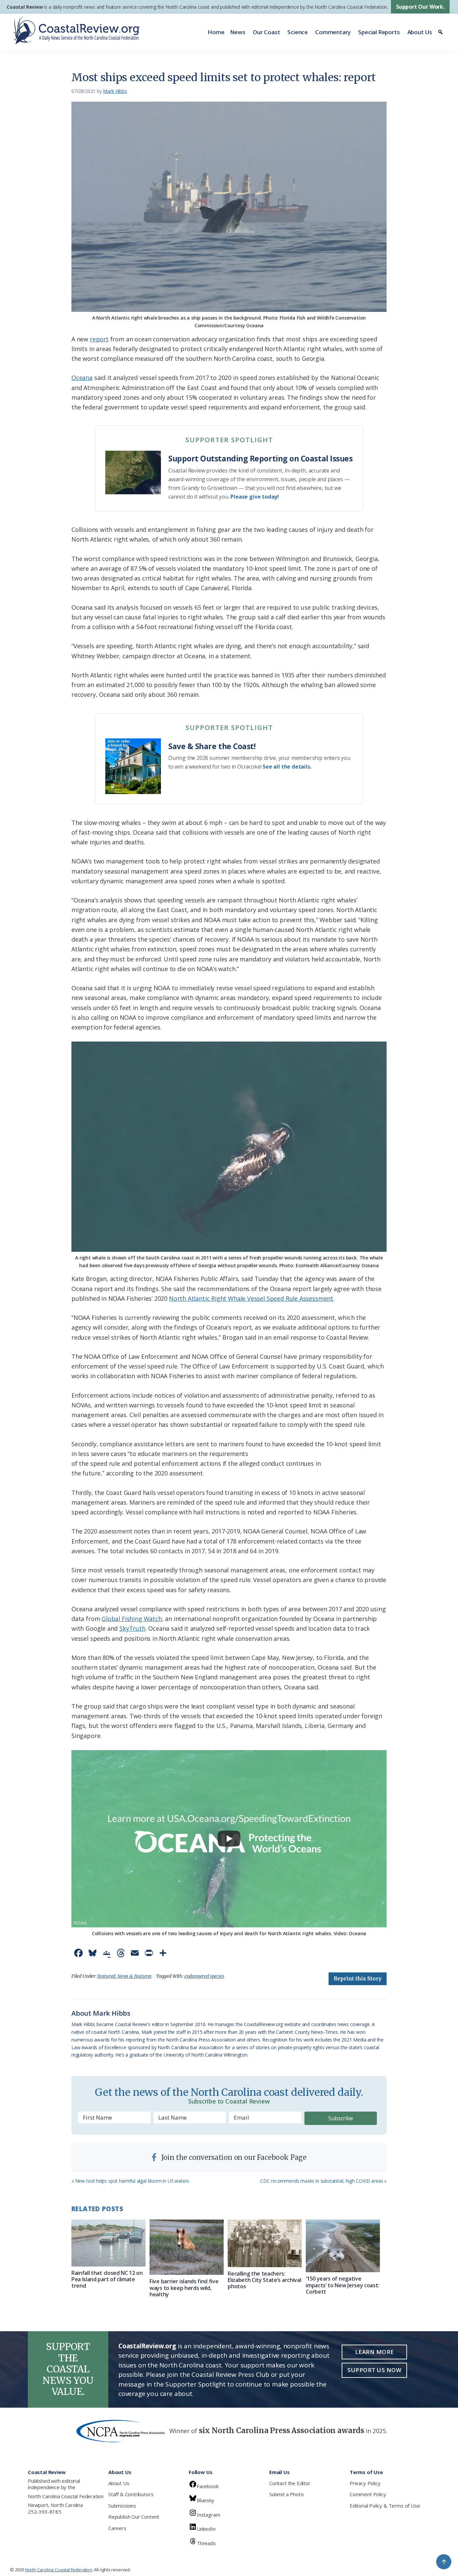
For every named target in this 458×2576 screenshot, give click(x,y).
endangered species (204, 1976)
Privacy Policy (365, 2483)
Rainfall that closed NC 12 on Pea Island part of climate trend (107, 2279)
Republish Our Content (134, 2517)
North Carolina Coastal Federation (66, 2496)
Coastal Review (25, 7)
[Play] (229, 1839)
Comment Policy (368, 2494)
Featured (106, 1976)
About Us (420, 32)
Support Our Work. (420, 7)
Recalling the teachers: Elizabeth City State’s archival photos (264, 2280)
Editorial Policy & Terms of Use (385, 2506)
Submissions (122, 2506)
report (99, 339)
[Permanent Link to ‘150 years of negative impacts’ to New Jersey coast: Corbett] (343, 2246)
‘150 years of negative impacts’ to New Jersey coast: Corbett (342, 2285)
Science (298, 32)
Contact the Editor (290, 2483)
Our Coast (266, 32)
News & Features (134, 1976)
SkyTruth (132, 1628)
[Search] (441, 32)
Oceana (82, 378)
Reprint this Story (358, 1979)
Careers (117, 2528)
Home (216, 32)
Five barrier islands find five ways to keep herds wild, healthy (184, 2288)
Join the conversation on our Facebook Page (233, 2157)
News (238, 32)
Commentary (333, 32)
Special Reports (379, 32)
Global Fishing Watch (132, 1619)
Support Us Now (374, 2370)
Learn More (375, 2352)
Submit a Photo (286, 2494)
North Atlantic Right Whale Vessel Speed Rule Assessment (251, 1298)
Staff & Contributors (131, 2494)
